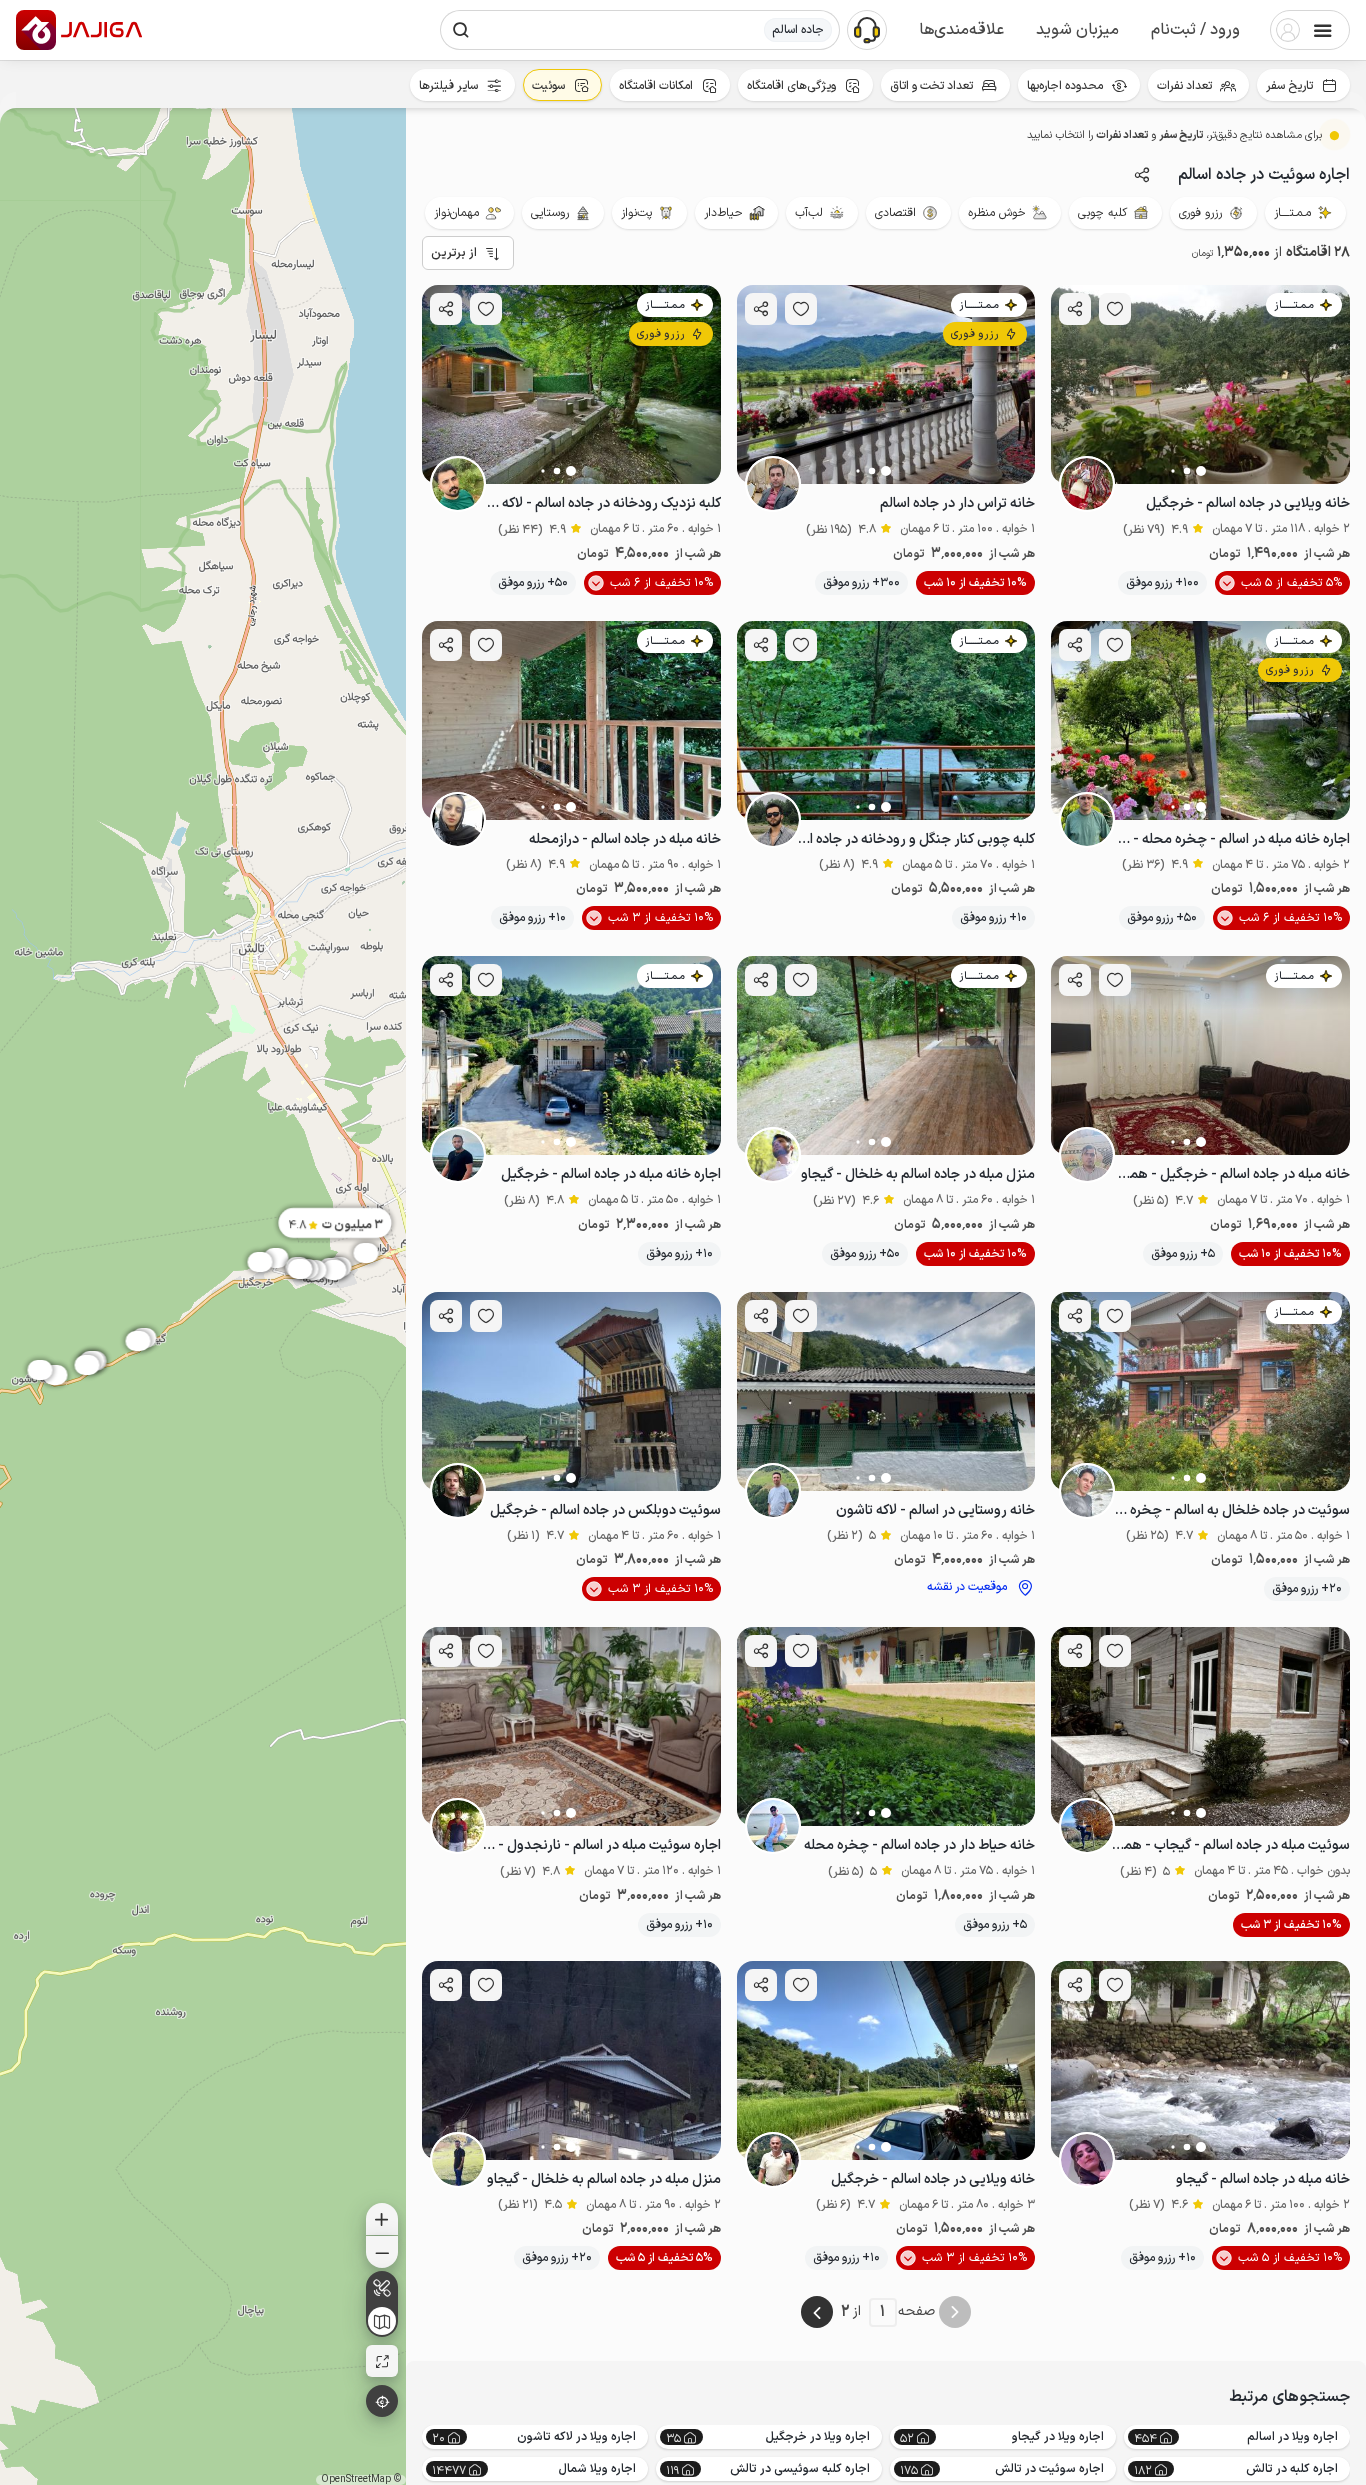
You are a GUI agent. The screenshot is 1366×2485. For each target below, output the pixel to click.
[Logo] (36, 30)
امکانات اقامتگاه (656, 86)
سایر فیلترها (448, 86)
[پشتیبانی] (867, 29)
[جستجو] (461, 30)
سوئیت (548, 86)
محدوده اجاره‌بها (1065, 86)
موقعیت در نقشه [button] (967, 1587)
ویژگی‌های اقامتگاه (791, 86)
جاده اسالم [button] (798, 30)
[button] (1195, 30)
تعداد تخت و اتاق (931, 86)
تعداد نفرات (1184, 86)
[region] (203, 1296)
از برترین (454, 253)
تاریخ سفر (1289, 86)
